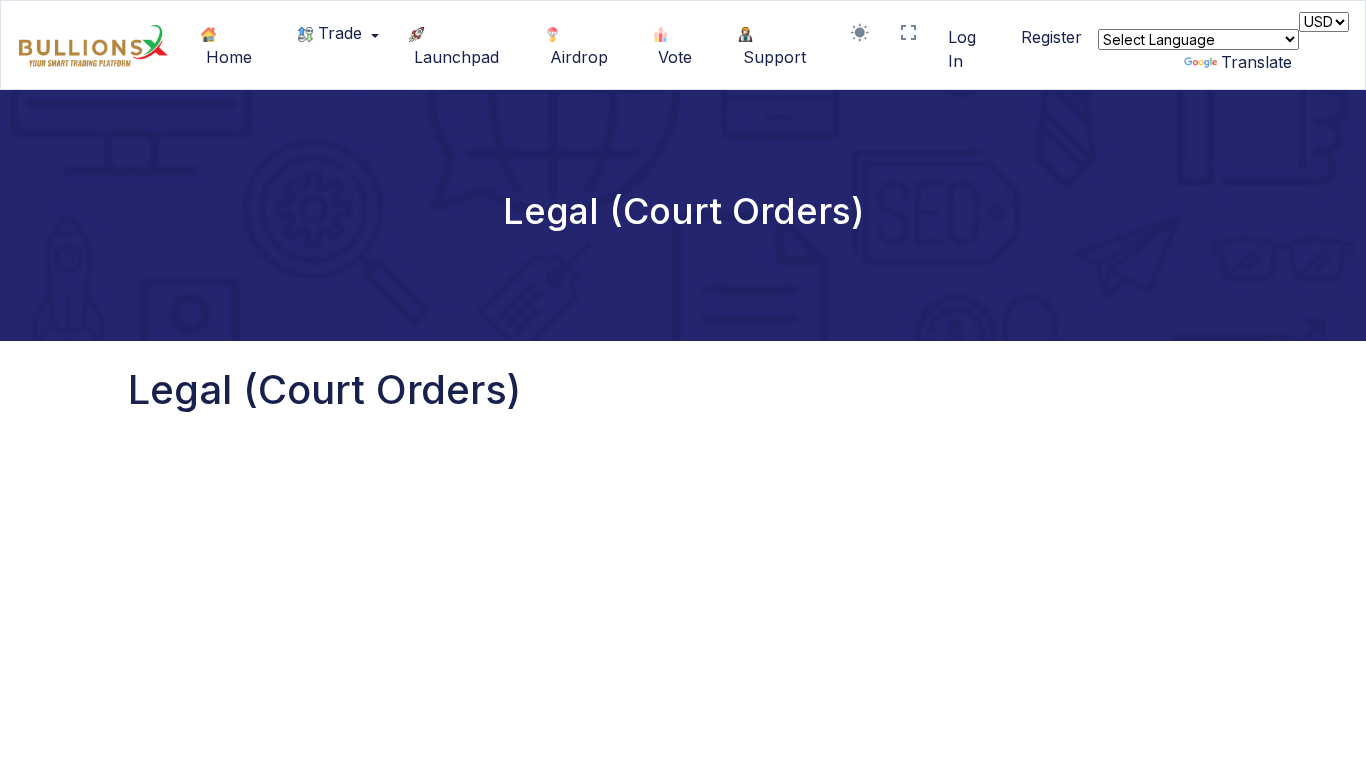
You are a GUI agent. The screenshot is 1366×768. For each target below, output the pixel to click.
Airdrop (576, 57)
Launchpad (454, 57)
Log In (962, 49)
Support (772, 57)
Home (226, 57)
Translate (1256, 62)
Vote (672, 57)
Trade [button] (340, 33)
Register (1051, 37)
